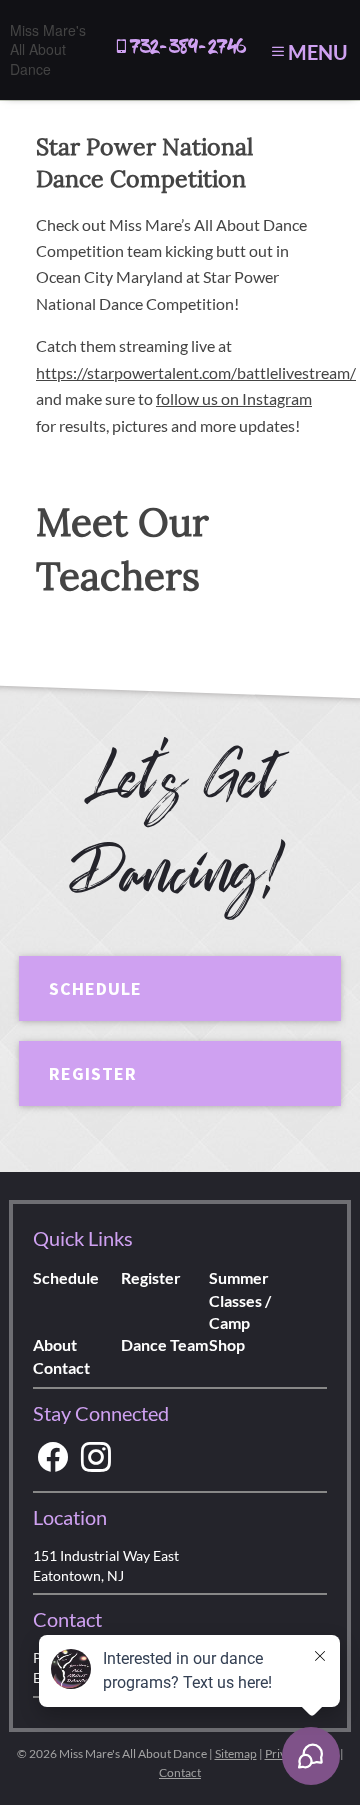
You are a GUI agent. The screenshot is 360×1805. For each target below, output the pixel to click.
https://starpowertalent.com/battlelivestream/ (196, 372)
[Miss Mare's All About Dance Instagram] (96, 1457)
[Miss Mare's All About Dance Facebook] (53, 1457)
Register (93, 1073)
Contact (61, 1367)
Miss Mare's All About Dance (48, 50)
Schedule (95, 988)
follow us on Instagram (234, 398)
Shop (227, 1344)
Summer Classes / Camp (240, 1300)
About (55, 1344)
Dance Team (164, 1344)
